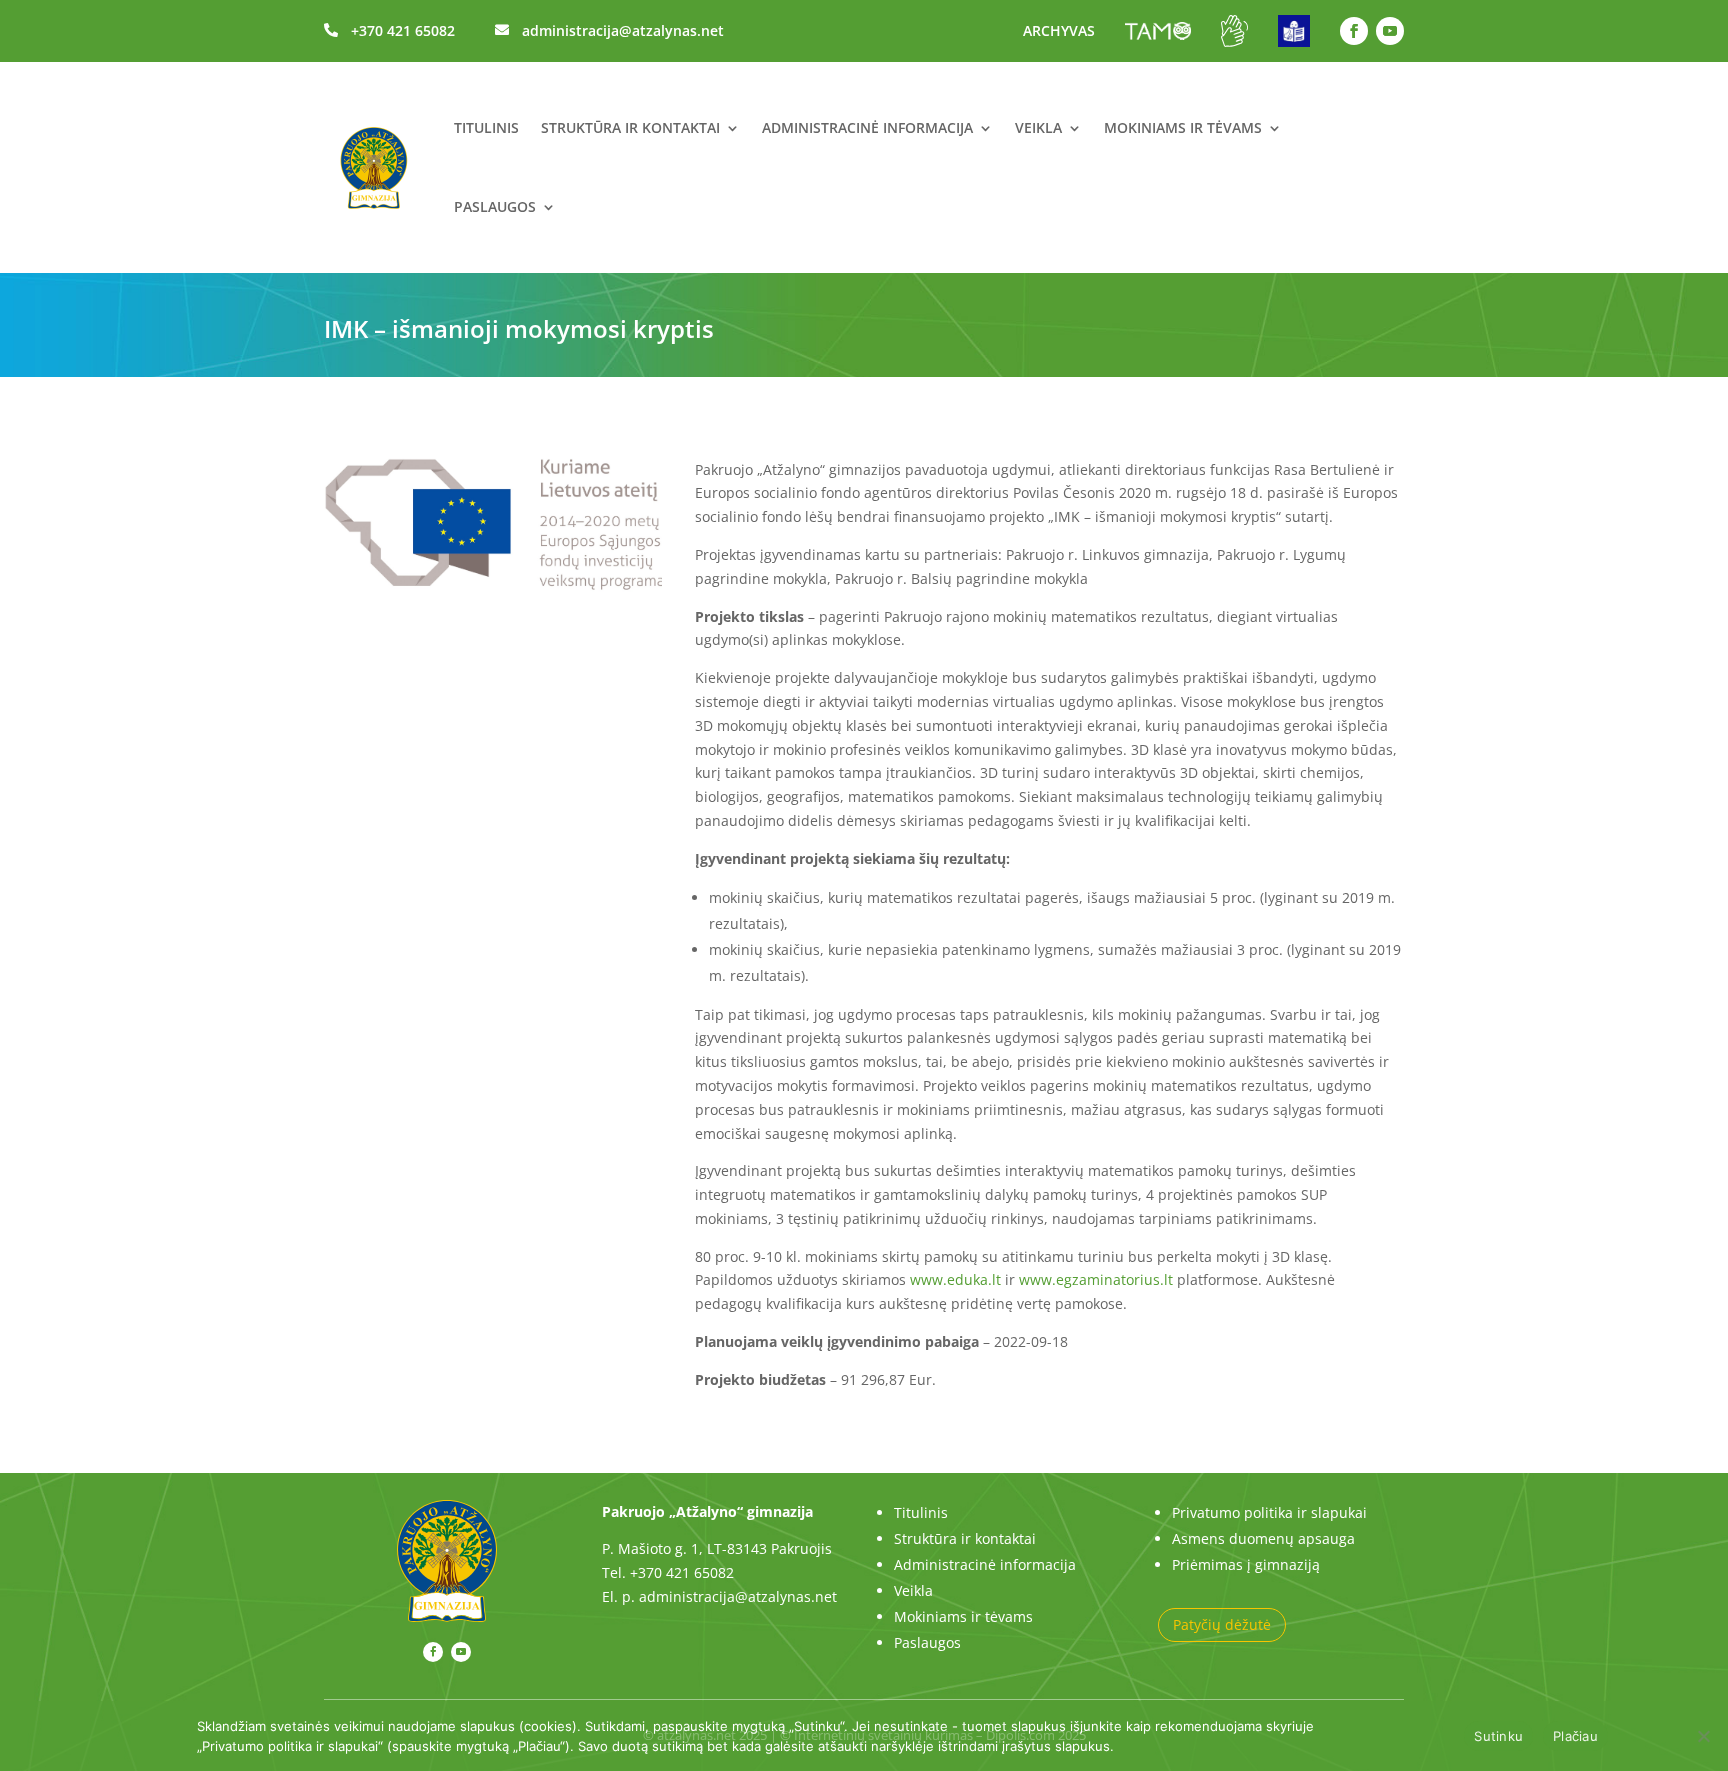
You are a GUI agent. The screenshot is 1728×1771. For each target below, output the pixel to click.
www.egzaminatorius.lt (1096, 1279)
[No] (1703, 1736)
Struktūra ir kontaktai (630, 127)
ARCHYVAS (1059, 30)
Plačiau (1575, 1736)
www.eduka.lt (955, 1279)
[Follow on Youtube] (1390, 31)
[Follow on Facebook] (1354, 31)
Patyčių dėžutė (1222, 1624)
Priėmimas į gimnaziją (1246, 1564)
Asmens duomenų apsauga (1263, 1538)
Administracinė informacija (867, 127)
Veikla (1038, 127)
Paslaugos (495, 206)
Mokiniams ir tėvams (1183, 127)
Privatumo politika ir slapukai (1269, 1512)
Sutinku (1498, 1736)
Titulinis (486, 127)
